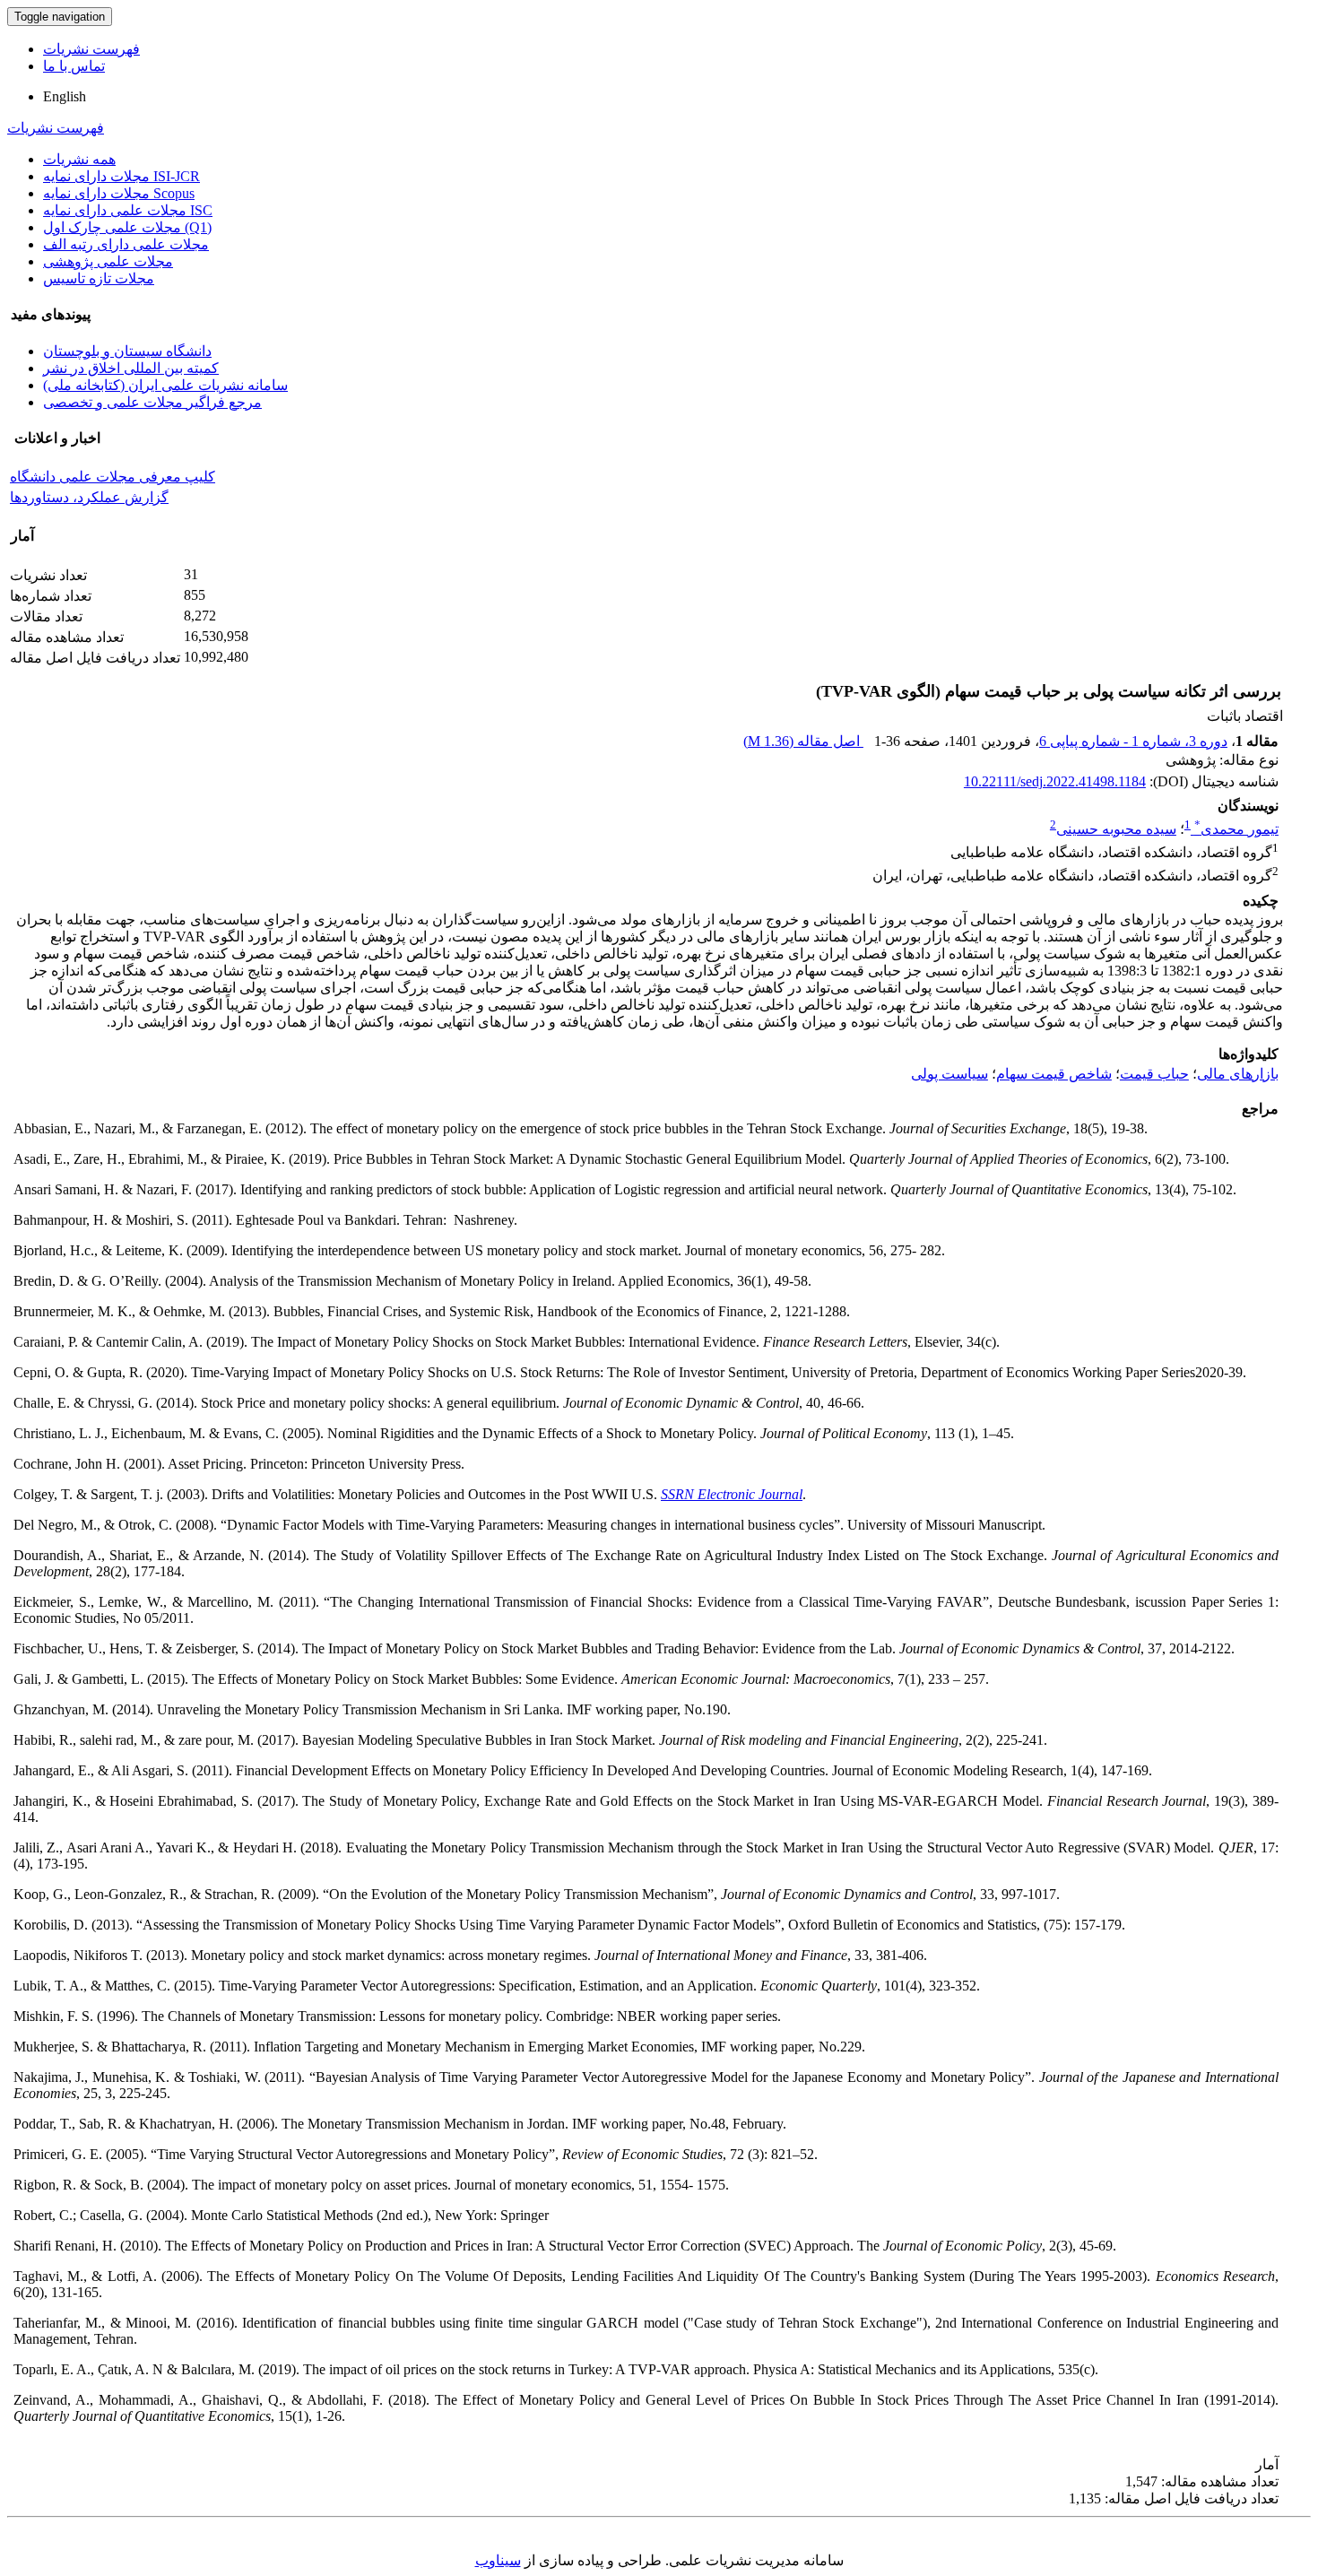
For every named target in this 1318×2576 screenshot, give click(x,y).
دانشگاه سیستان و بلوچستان (127, 351)
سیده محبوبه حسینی (1116, 829)
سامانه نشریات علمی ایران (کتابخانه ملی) (165, 385)
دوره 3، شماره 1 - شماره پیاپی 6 (1133, 741)
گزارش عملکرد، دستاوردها (89, 497)
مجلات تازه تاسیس (99, 278)
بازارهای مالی (1238, 1074)
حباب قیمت (1154, 1074)
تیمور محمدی (1236, 829)
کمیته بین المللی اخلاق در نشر (131, 368)
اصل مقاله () (803, 741)
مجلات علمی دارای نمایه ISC (128, 210)
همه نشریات (79, 159)
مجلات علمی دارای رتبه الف (126, 244)
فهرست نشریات (91, 49)
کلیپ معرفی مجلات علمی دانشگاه (113, 477)
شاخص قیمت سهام (1054, 1074)
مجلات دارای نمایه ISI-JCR (121, 176)
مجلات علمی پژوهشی (108, 261)
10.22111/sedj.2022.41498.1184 (1055, 781)
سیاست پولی (949, 1074)
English (65, 96)
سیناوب (498, 2560)
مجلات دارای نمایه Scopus (119, 193)
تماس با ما (74, 66)
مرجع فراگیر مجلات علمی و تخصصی (152, 402)
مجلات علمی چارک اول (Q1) (127, 227)
